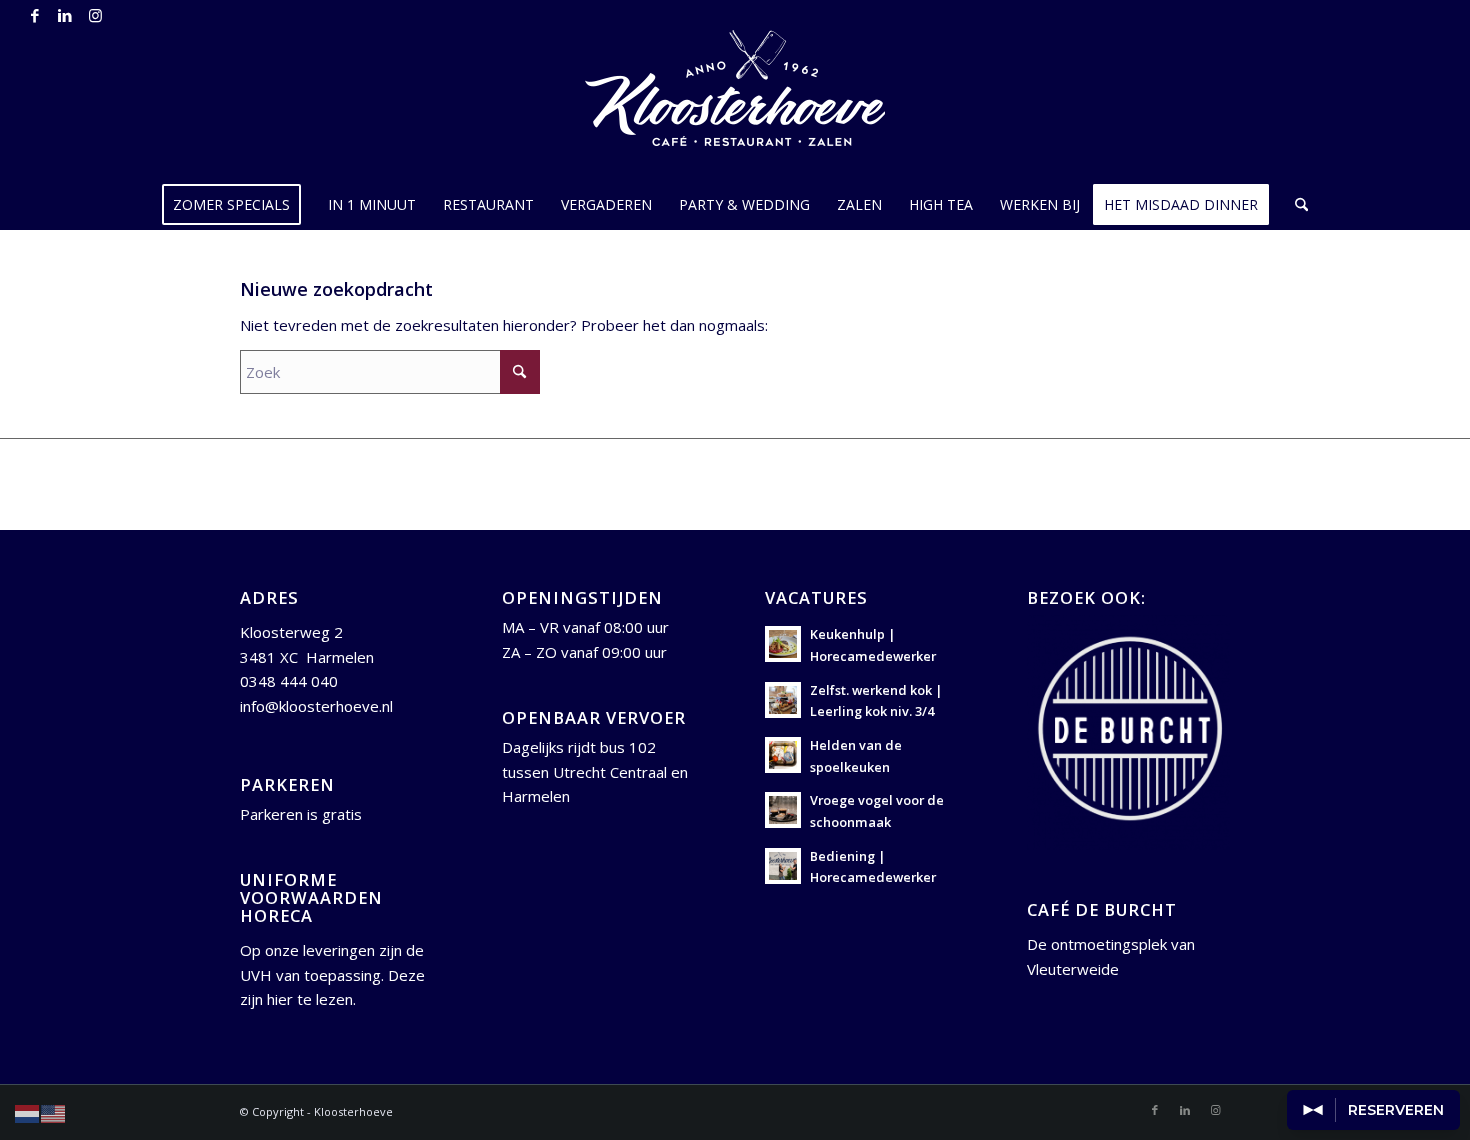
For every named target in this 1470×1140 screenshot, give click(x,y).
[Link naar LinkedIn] (64, 15)
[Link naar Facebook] (34, 15)
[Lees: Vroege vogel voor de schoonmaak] (783, 810)
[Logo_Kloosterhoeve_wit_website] (735, 105)
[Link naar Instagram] (95, 15)
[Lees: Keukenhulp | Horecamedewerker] (783, 644)
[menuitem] (238, 205)
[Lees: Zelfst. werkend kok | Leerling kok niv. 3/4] (783, 700)
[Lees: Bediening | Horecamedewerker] (783, 866)
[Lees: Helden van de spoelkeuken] (783, 755)
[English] (54, 1112)
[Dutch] (28, 1112)
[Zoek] (1295, 205)
